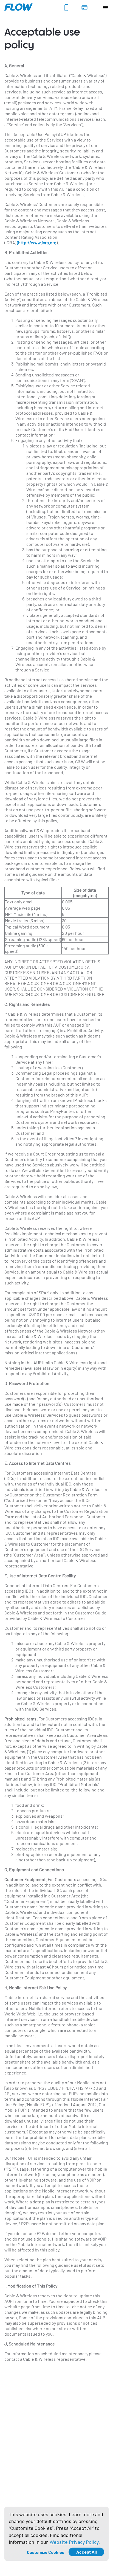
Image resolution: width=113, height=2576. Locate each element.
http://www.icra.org (37, 242)
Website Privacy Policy (74, 2542)
